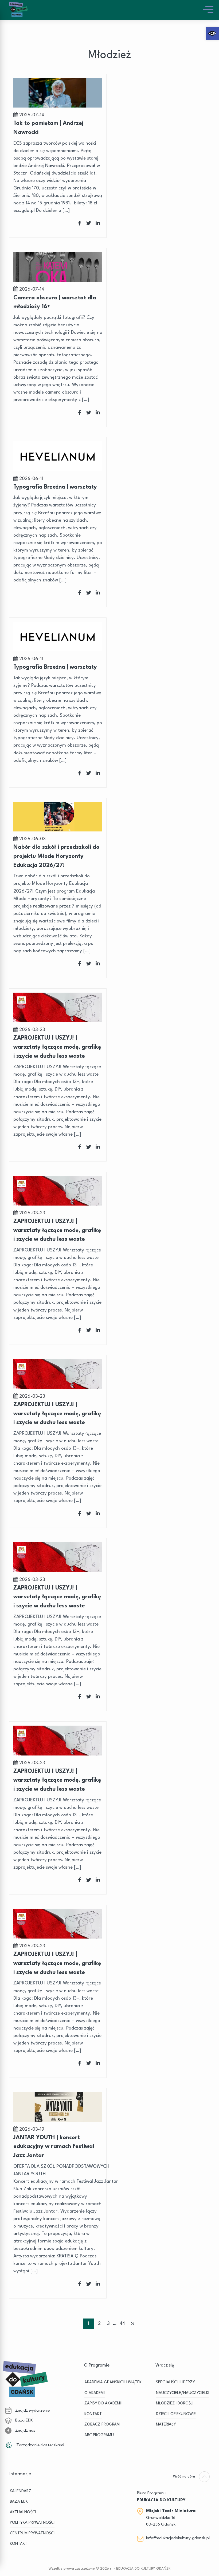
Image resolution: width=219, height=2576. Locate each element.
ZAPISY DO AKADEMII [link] (103, 2403)
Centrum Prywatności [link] (32, 2533)
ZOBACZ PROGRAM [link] (102, 2425)
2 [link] (99, 2324)
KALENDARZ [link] (21, 2491)
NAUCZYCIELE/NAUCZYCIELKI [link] (183, 2393)
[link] (212, 33)
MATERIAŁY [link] (166, 2425)
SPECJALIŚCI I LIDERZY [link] (175, 2382)
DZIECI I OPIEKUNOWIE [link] (176, 2414)
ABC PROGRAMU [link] (99, 2435)
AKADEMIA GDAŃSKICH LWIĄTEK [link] (113, 2382)
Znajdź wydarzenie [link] (32, 2411)
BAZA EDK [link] (19, 2502)
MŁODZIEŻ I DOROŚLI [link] (175, 2403)
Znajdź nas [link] (25, 2431)
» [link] (133, 2324)
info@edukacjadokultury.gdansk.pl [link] (178, 2538)
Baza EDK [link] (23, 2420)
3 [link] (108, 2324)
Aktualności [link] (23, 2512)
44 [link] (122, 2324)
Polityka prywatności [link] (32, 2523)
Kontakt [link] (19, 2544)
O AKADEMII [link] (95, 2393)
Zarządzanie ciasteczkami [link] (40, 2445)
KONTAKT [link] (93, 2414)
